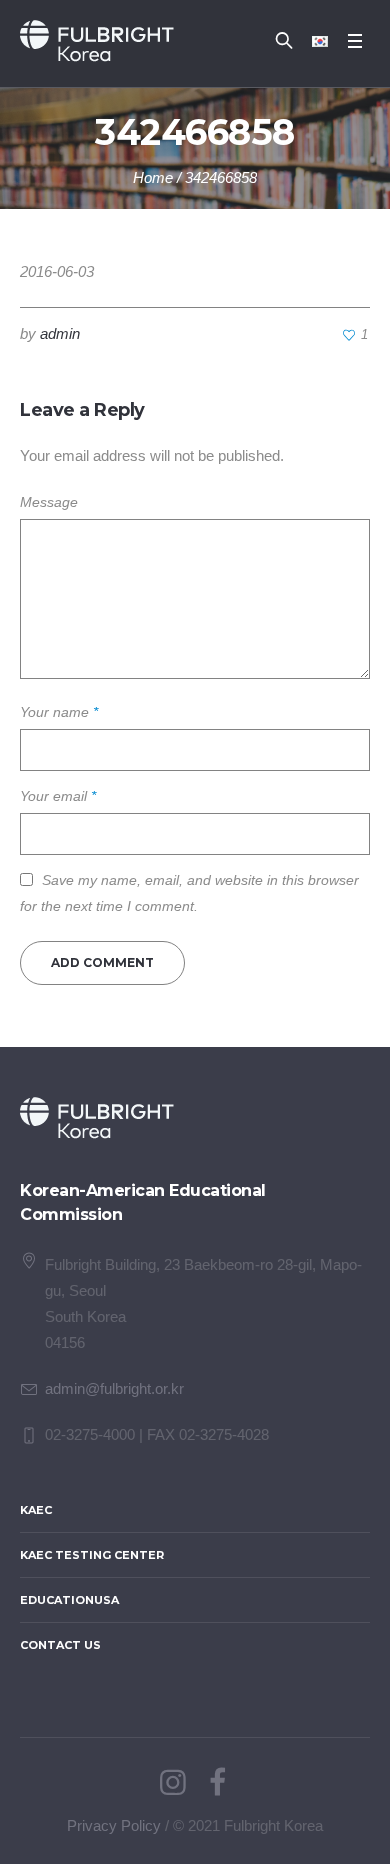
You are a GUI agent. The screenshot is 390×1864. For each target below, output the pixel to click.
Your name (59, 712)
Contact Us (60, 1645)
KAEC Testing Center (92, 1555)
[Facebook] (217, 1783)
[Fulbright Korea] (97, 41)
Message (49, 502)
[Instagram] (173, 1783)
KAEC (36, 1510)
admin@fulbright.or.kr (114, 1388)
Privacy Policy (114, 1825)
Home (153, 177)
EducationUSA (69, 1600)
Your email (58, 796)
